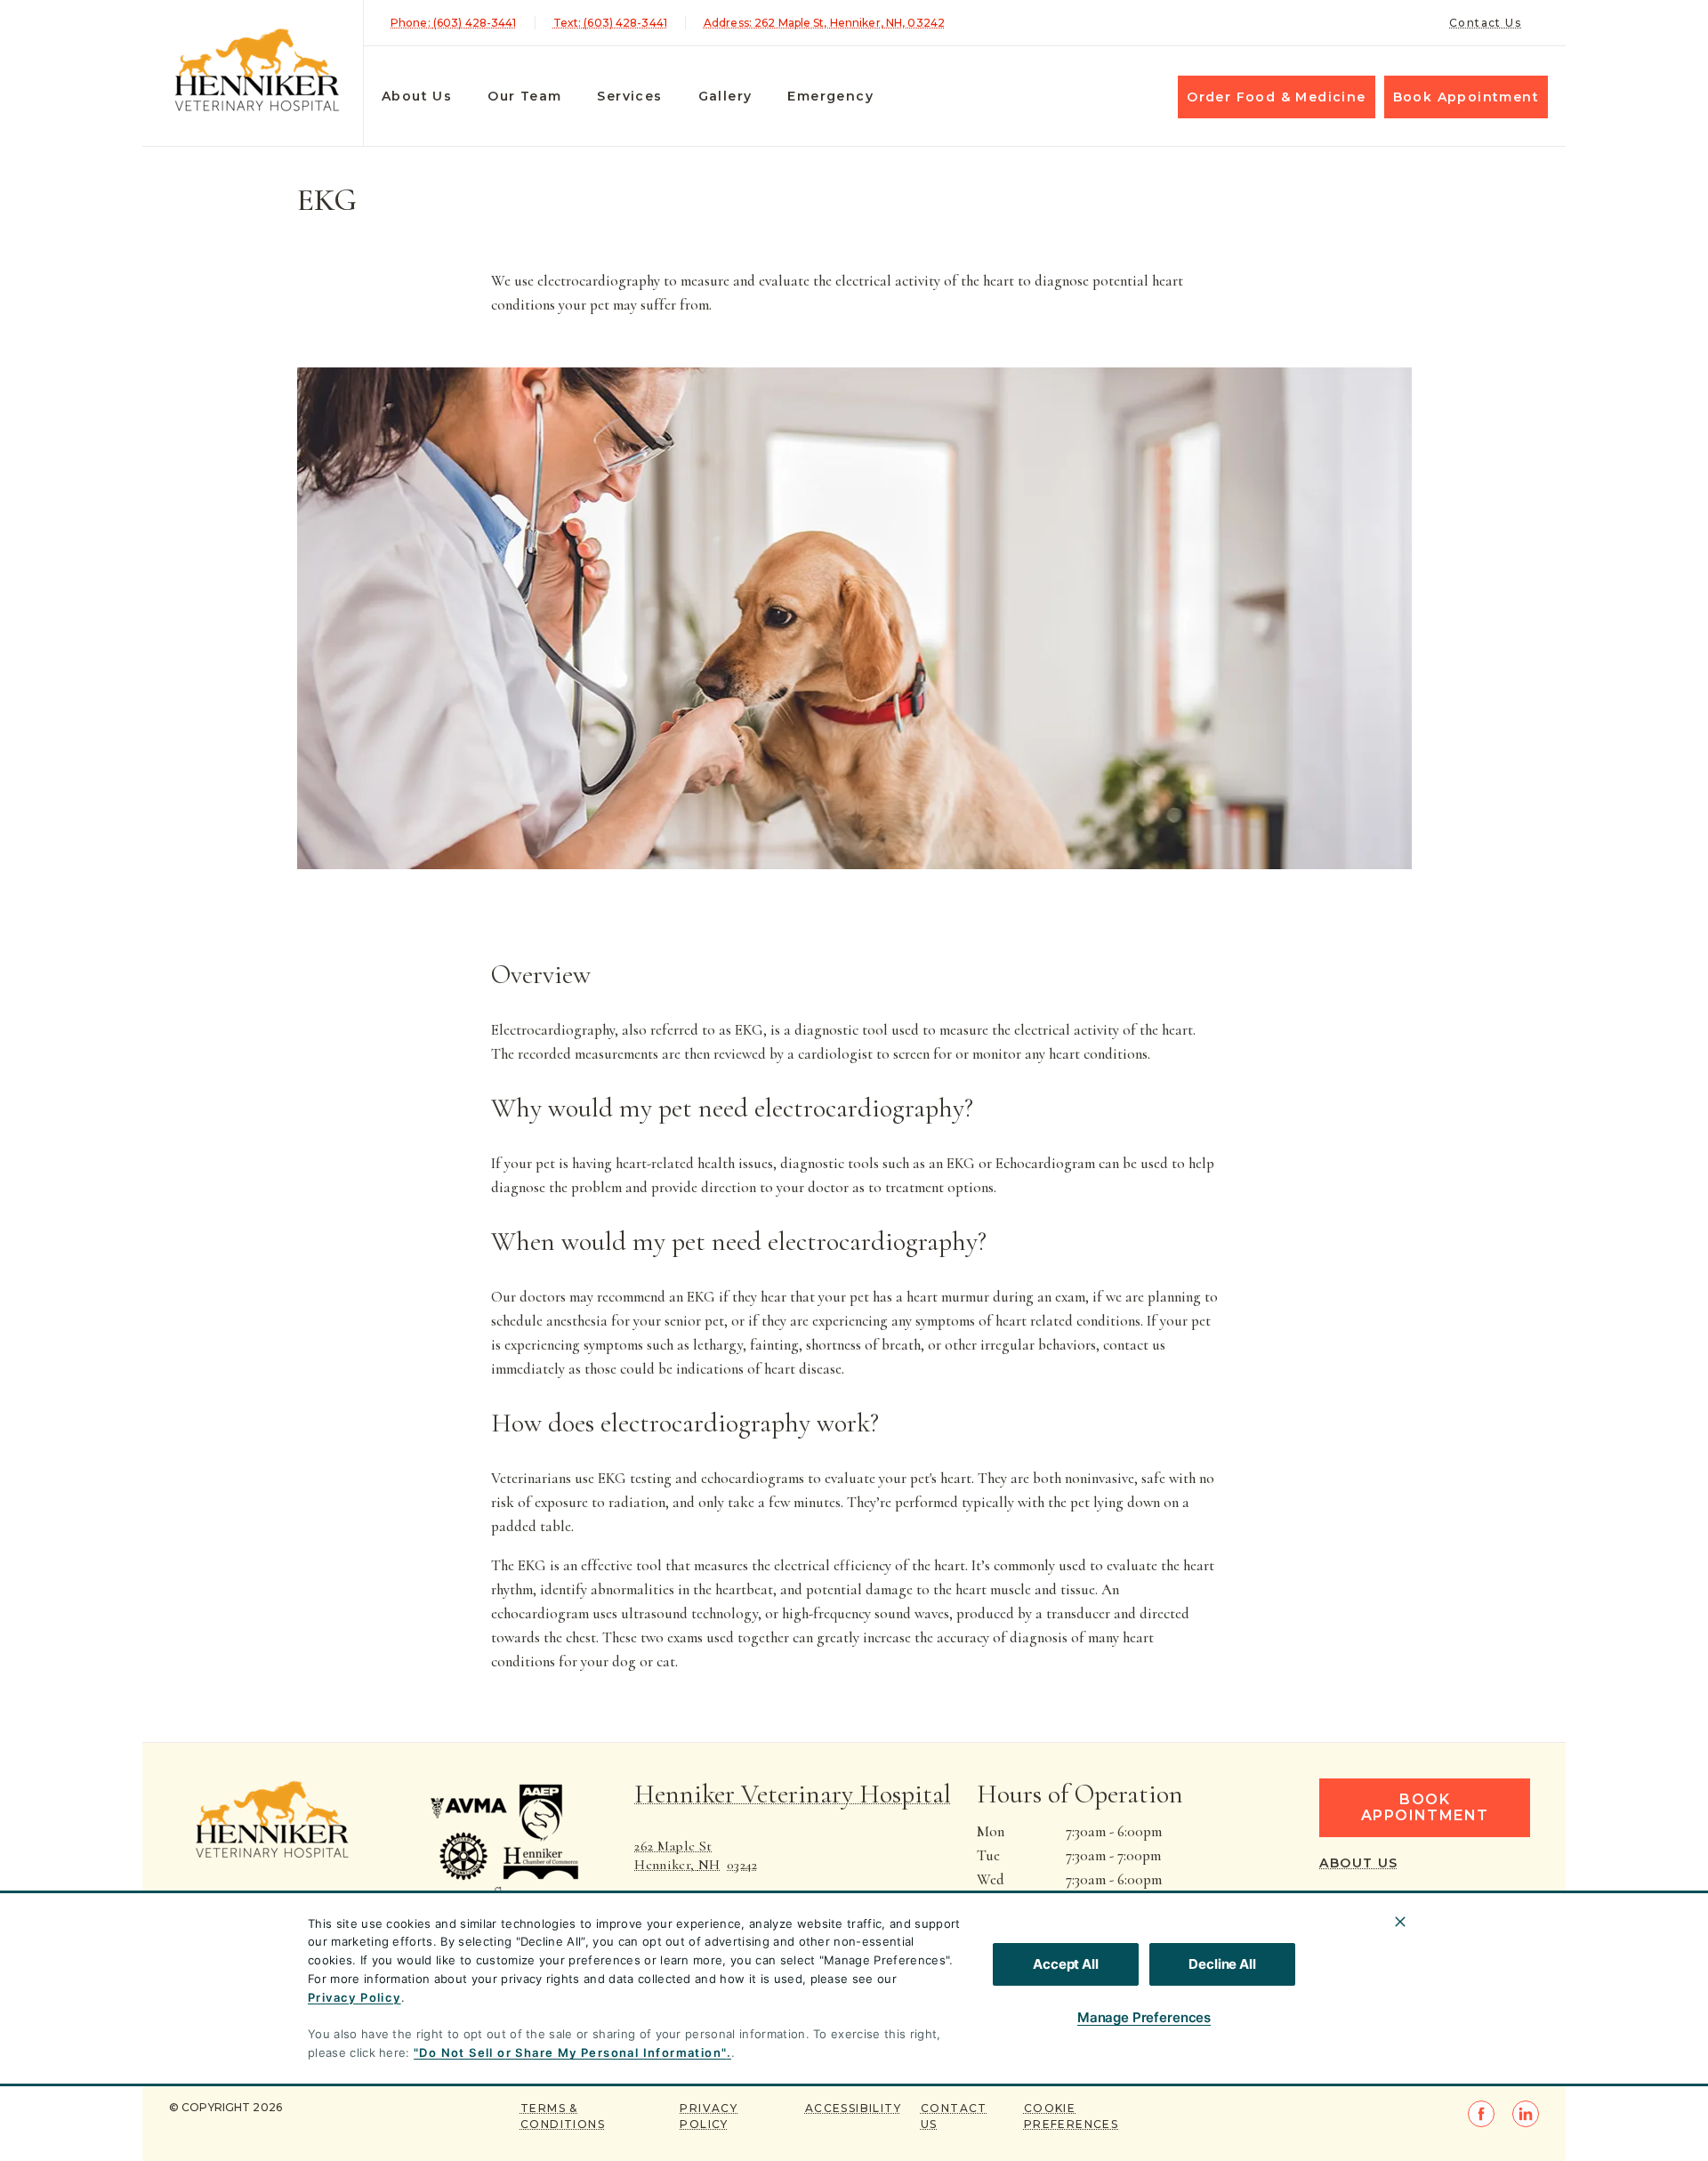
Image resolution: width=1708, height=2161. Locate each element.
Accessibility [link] (853, 2108)
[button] (512, 1864)
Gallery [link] (725, 96)
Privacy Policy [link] (709, 2116)
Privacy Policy (354, 1997)
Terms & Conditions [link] (563, 2116)
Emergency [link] (830, 96)
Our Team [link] (524, 96)
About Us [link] (417, 96)
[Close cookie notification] (1400, 1922)
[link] (257, 70)
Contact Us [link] (1485, 23)
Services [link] (629, 96)
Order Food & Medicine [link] (1276, 97)
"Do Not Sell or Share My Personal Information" (570, 2052)
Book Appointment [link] (1466, 97)
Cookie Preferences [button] (1071, 2116)
